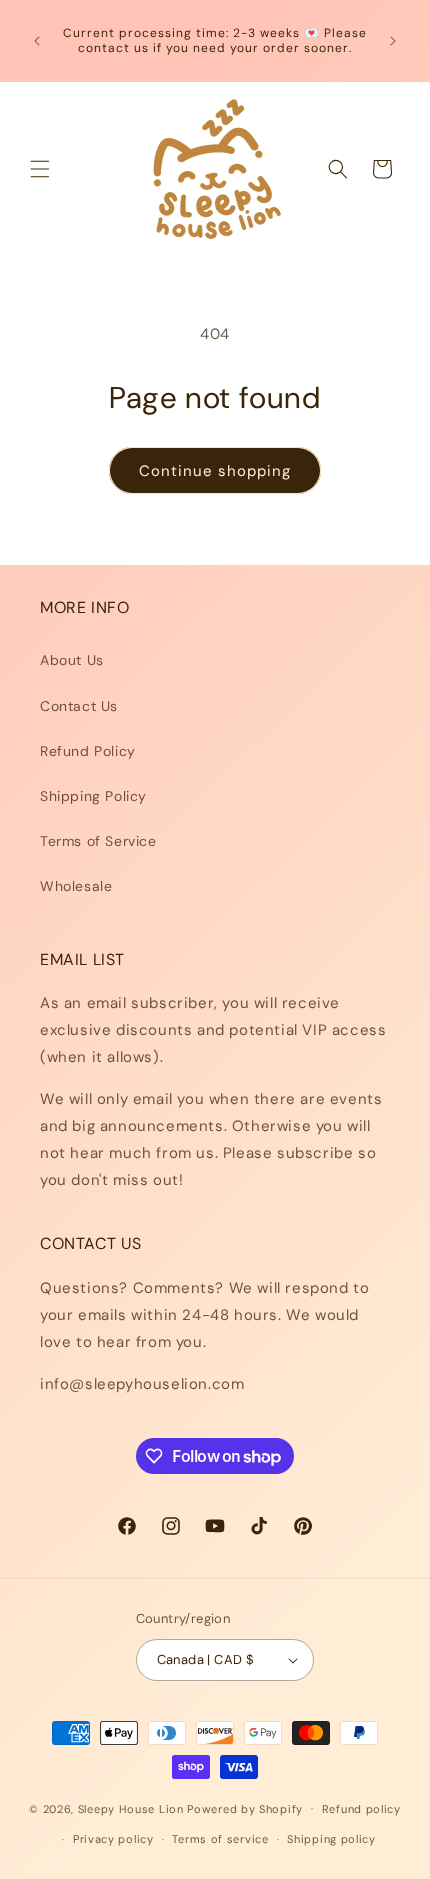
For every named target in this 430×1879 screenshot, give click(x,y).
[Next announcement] (393, 41)
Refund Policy (88, 751)
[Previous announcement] (37, 41)
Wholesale (76, 886)
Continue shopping (215, 471)
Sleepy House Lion (131, 1808)
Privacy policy (113, 1839)
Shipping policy (331, 1839)
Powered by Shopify (245, 1808)
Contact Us (79, 706)
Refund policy (361, 1809)
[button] (40, 169)
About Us (72, 660)
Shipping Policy (93, 796)
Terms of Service (98, 841)
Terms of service (220, 1839)
